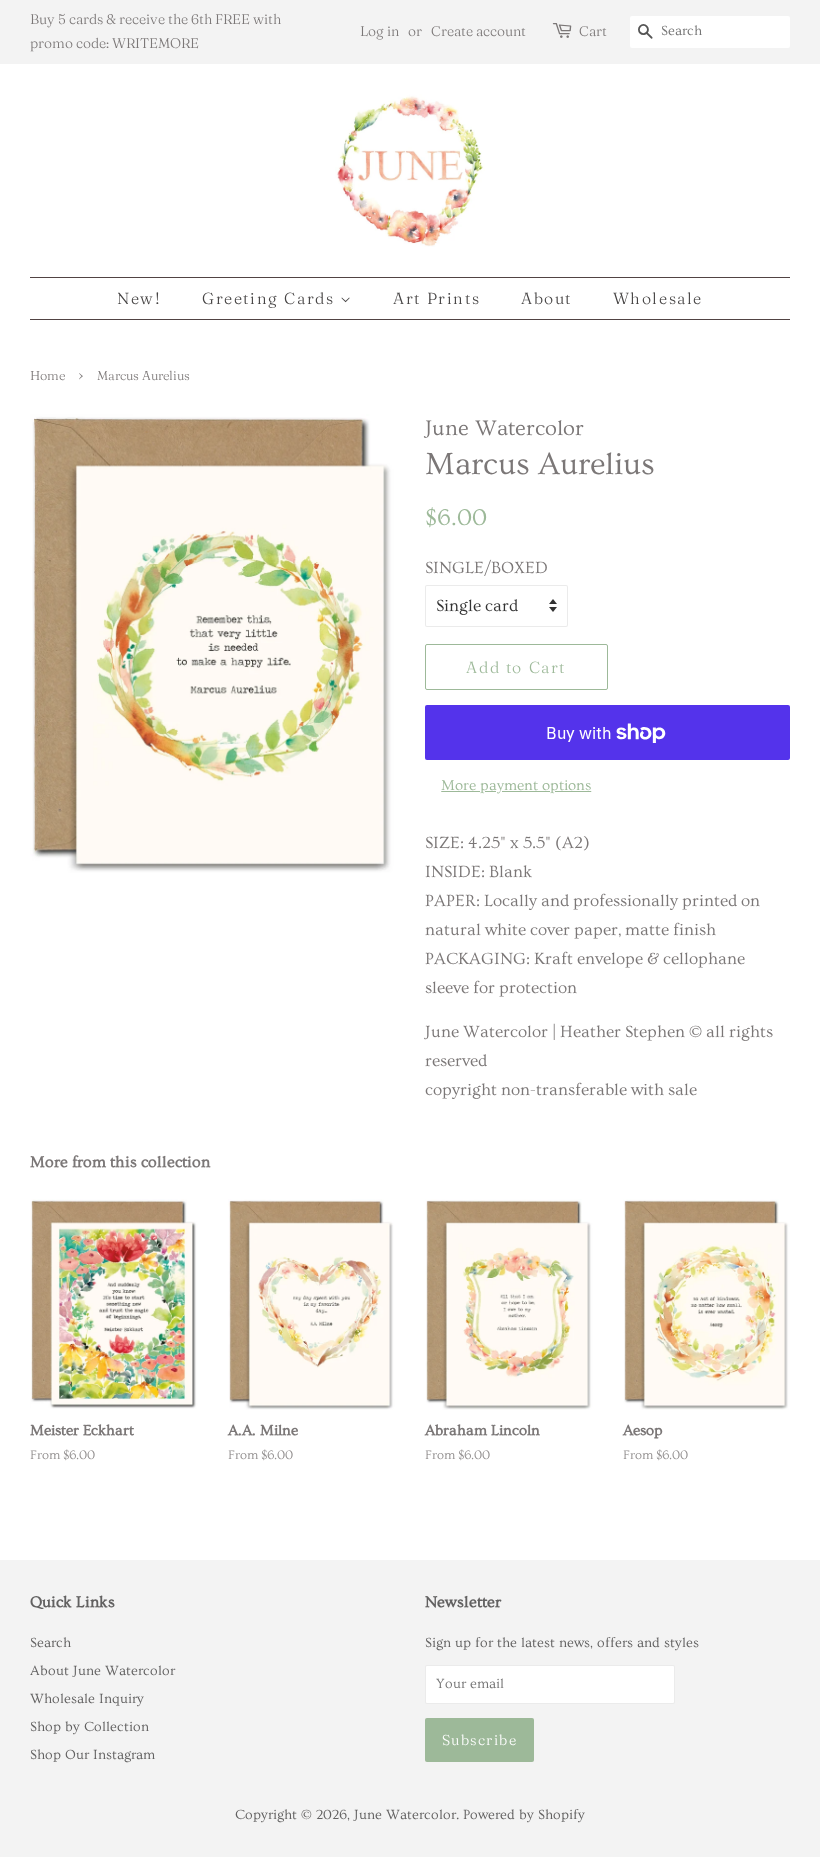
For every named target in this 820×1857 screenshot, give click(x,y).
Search (50, 1643)
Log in (379, 31)
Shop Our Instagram (92, 1755)
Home (47, 375)
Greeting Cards (271, 298)
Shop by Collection (89, 1727)
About (546, 298)
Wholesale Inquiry (87, 1699)
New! (139, 298)
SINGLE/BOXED (486, 567)
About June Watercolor (102, 1671)
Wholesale (658, 298)
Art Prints (436, 298)
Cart (593, 31)
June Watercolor (405, 1815)
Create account (478, 31)
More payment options (516, 785)
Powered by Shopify (524, 1815)
